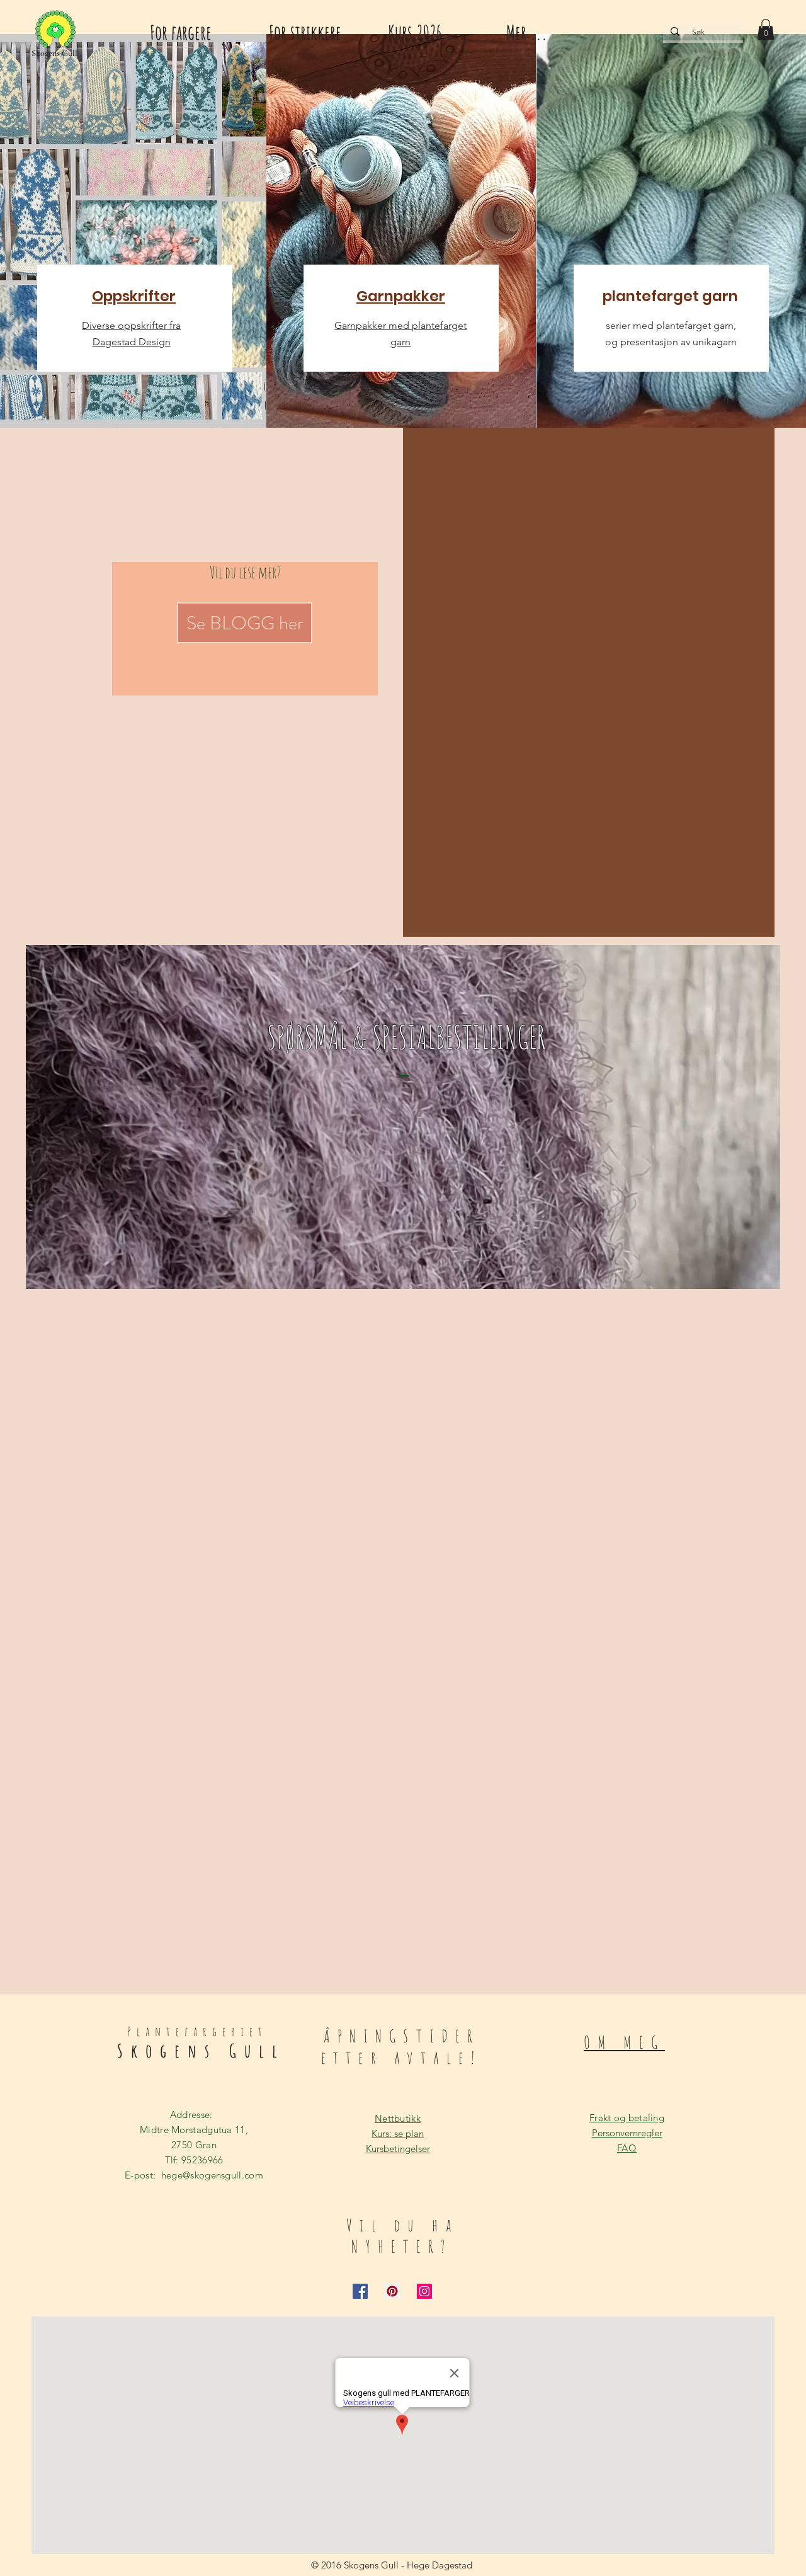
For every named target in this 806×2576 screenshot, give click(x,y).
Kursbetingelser (398, 2149)
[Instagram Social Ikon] (424, 2291)
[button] (766, 29)
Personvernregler (627, 2133)
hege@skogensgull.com (212, 2175)
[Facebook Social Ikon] (360, 2291)
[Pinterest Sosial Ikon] (392, 2291)
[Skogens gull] (55, 30)
